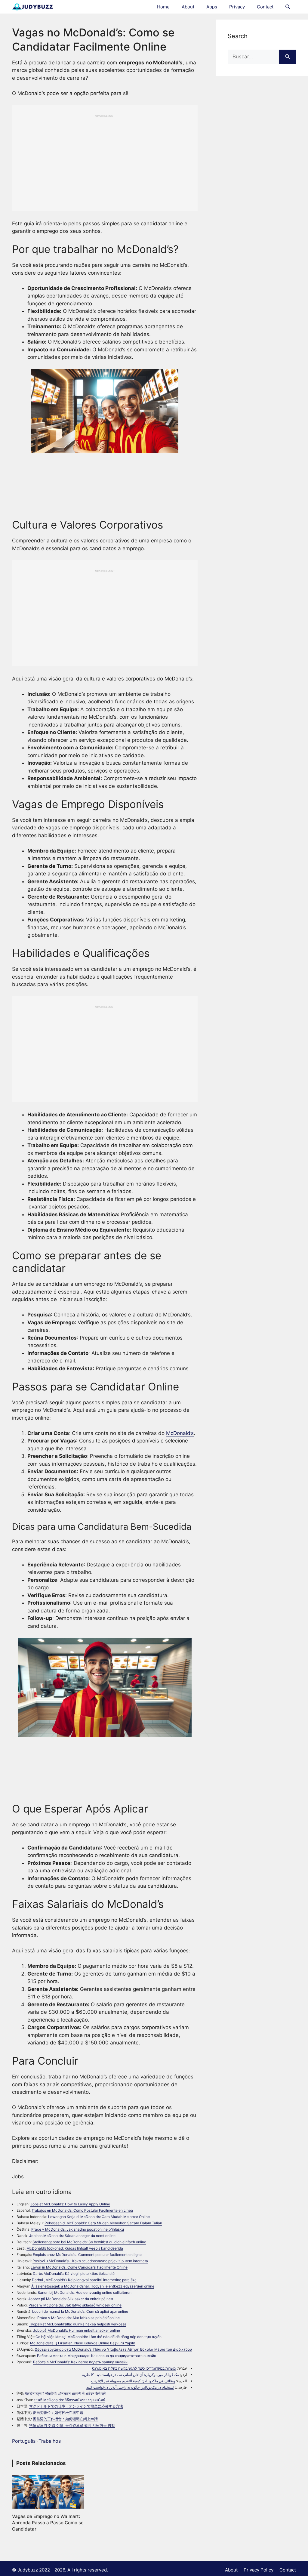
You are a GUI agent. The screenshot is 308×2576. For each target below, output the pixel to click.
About (188, 7)
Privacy (237, 7)
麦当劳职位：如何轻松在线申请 (58, 2412)
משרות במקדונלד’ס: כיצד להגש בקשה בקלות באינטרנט (134, 2368)
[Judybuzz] (32, 7)
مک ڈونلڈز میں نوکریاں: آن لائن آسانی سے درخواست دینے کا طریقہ (129, 2375)
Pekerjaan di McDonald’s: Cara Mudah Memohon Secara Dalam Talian (103, 2223)
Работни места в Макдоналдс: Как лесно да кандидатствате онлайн (97, 2356)
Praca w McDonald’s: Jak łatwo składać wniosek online (75, 2305)
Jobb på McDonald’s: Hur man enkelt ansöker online (77, 2330)
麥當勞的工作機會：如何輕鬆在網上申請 (65, 2419)
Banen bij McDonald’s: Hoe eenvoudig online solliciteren (85, 2292)
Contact (265, 7)
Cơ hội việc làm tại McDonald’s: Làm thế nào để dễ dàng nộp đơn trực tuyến (99, 2337)
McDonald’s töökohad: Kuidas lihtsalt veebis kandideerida (75, 2248)
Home (163, 7)
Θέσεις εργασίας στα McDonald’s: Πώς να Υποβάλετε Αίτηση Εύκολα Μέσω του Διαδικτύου (113, 2349)
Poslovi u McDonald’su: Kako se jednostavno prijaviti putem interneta (90, 2261)
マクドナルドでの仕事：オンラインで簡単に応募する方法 (76, 2406)
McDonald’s (180, 1433)
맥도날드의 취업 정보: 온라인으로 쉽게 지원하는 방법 (72, 2425)
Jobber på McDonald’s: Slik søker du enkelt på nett (71, 2299)
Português (24, 2441)
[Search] (287, 57)
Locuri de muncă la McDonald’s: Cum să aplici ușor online (80, 2311)
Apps (212, 7)
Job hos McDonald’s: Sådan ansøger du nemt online (72, 2236)
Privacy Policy (259, 2570)
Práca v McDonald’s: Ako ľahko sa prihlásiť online (79, 2318)
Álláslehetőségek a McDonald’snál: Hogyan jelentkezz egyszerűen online (93, 2286)
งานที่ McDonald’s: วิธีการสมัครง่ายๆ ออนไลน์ (69, 2400)
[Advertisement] (105, 160)
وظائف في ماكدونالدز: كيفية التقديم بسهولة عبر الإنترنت (133, 2381)
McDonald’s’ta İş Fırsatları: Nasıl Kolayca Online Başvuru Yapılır (83, 2343)
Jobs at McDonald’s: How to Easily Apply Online (70, 2204)
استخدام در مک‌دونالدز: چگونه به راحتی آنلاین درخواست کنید (130, 2387)
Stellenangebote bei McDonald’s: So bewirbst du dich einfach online (89, 2242)
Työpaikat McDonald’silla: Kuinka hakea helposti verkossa (78, 2324)
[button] (288, 7)
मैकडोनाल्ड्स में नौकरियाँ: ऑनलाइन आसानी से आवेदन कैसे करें (65, 2394)
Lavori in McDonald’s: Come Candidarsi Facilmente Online (79, 2267)
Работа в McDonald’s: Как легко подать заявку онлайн (80, 2362)
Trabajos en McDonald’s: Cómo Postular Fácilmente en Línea (82, 2210)
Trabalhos (50, 2441)
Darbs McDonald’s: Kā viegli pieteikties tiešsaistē (74, 2274)
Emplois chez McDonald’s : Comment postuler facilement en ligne (87, 2255)
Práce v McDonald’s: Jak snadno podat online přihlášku (78, 2229)
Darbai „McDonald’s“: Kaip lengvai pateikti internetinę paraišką (84, 2280)
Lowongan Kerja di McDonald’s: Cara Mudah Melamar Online (99, 2217)
